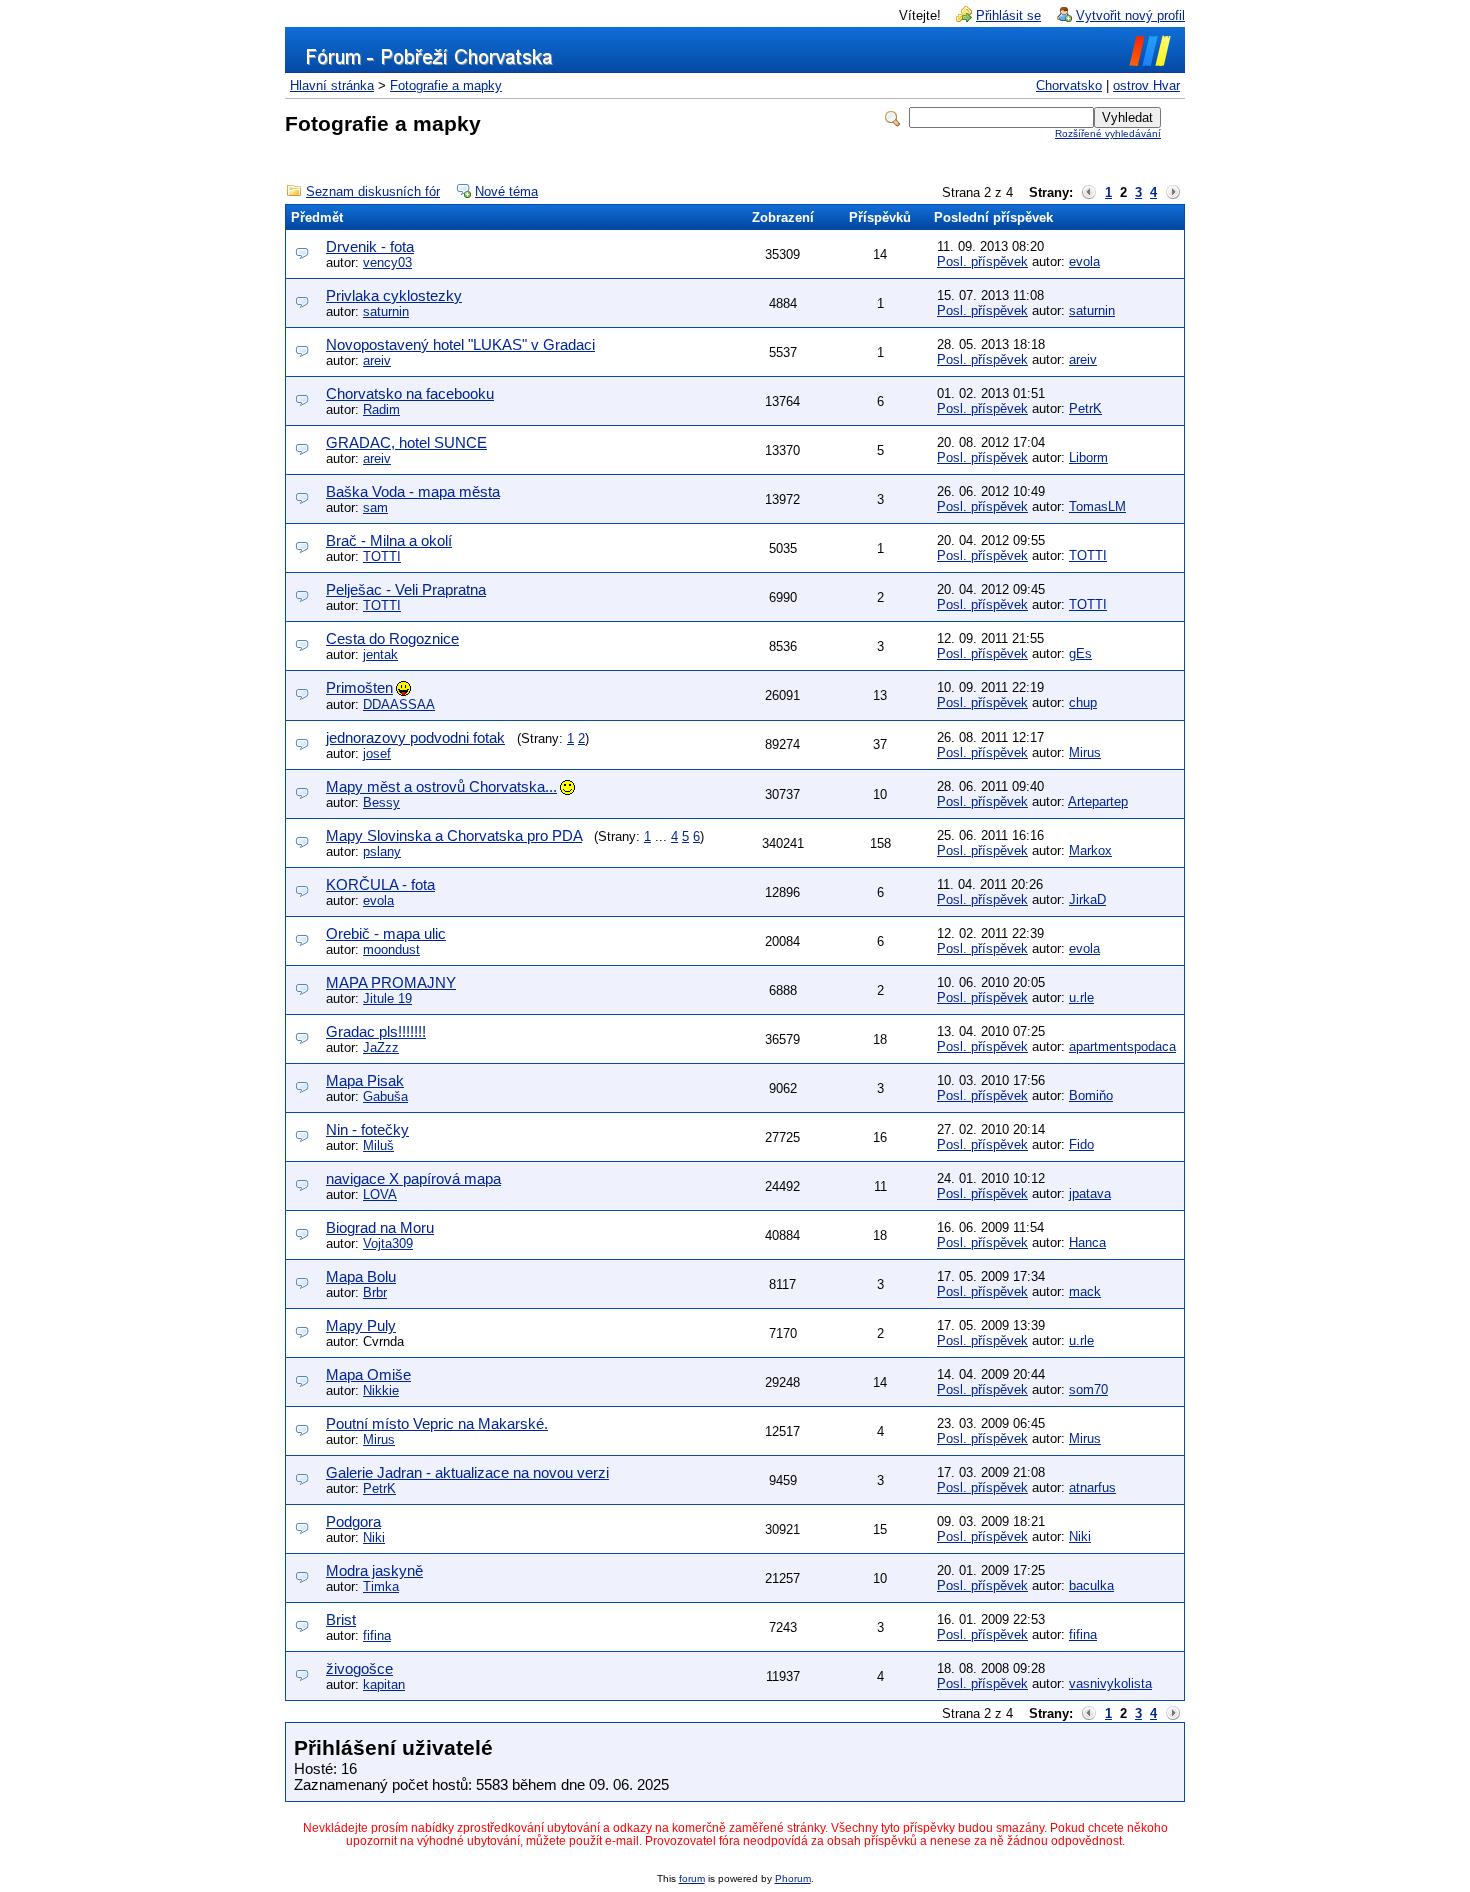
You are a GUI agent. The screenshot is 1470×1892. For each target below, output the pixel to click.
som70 (1088, 1389)
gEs (1080, 653)
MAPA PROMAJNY (391, 982)
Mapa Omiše (368, 1374)
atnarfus (1092, 1487)
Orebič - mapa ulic (386, 933)
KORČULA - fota (380, 884)
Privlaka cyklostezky (394, 295)
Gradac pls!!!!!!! (376, 1031)
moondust (391, 949)
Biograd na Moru (380, 1227)
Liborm (1088, 457)
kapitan (384, 1684)
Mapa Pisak (365, 1080)
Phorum (793, 1878)
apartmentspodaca (1122, 1046)
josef (377, 753)
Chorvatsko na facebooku (410, 393)
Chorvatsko (1069, 85)
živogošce (359, 1668)
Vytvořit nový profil (1130, 15)
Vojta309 (388, 1243)
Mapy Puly (361, 1325)
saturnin (386, 311)
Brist (341, 1619)
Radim (381, 409)
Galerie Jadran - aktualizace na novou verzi (467, 1472)
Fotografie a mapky (446, 85)
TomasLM (1097, 506)
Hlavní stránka (332, 85)
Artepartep (1098, 801)
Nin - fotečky (367, 1129)
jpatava (1090, 1193)
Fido (1081, 1144)
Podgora (353, 1521)
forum (692, 1878)
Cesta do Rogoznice (392, 638)
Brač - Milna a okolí (389, 540)
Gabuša (385, 1096)
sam (375, 507)
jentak (380, 654)
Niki (374, 1537)
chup (1083, 702)
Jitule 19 (387, 998)
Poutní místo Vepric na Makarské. (437, 1423)
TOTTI (382, 556)
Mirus (1085, 752)
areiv (377, 360)
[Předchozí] (1089, 193)
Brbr (375, 1292)
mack (1085, 1291)
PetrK (1085, 408)
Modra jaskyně (374, 1570)
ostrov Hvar (1146, 85)
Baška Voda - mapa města (413, 491)
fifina (377, 1635)
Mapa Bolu (361, 1276)
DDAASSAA (399, 704)
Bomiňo (1091, 1095)
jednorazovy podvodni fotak (415, 737)
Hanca (1087, 1242)
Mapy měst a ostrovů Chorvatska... (441, 786)
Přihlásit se (1008, 15)
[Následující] (1173, 193)
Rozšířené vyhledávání (1108, 133)
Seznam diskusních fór (373, 191)
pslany (382, 851)
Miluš (378, 1145)
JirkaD (1087, 899)
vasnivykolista (1110, 1683)
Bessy (381, 802)
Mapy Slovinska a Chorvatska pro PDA (454, 835)
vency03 (387, 262)
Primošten (359, 687)
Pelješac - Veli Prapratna (406, 589)
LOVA (380, 1194)
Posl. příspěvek (982, 261)
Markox (1090, 850)
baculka (1091, 1585)
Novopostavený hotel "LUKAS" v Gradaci (460, 344)
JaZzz (381, 1047)
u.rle (1081, 997)
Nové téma (506, 191)
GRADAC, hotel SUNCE (406, 442)
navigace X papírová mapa (413, 1178)
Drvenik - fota (370, 246)
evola (1084, 261)
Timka (381, 1586)
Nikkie (381, 1390)
